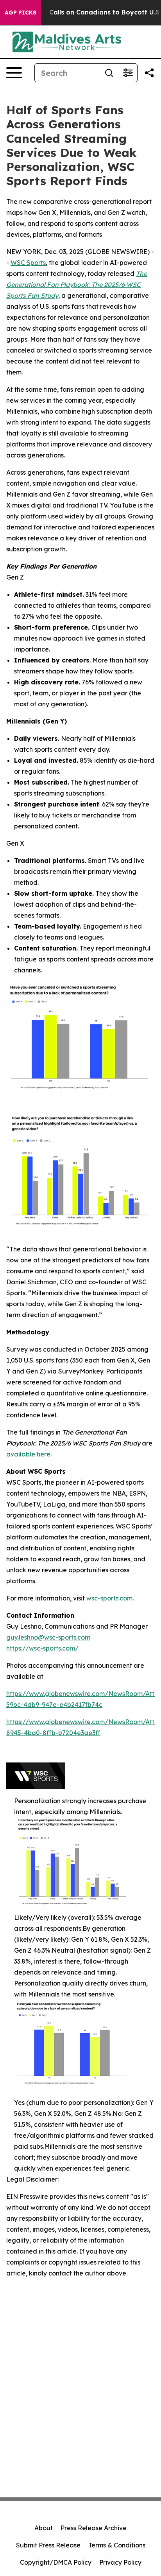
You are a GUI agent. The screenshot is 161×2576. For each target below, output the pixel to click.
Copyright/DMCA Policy (56, 2562)
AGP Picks (21, 13)
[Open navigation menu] (14, 73)
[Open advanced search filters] (128, 73)
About (44, 2528)
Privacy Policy (120, 2562)
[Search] (109, 73)
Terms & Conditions (117, 2545)
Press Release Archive (94, 2528)
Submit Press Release (48, 2545)
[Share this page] (149, 73)
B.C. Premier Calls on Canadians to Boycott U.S (84, 12)
